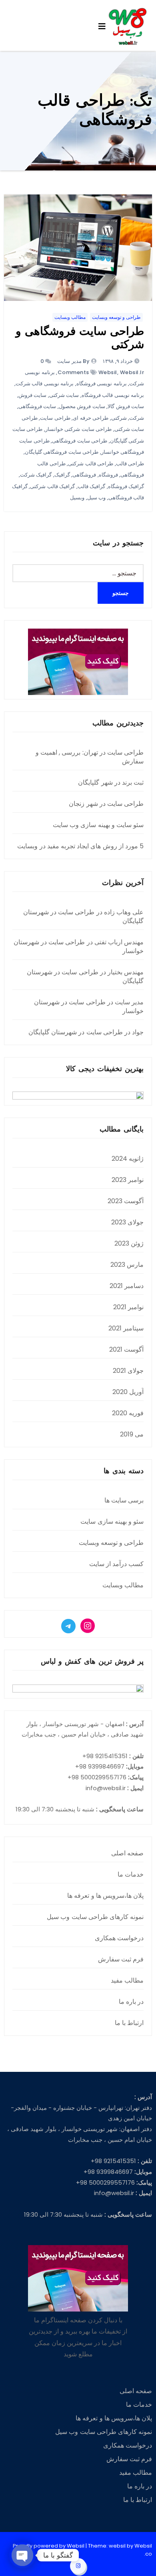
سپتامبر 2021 (126, 1328)
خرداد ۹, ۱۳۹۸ (118, 361)
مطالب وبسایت (70, 317)
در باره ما (131, 2002)
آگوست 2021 (126, 1349)
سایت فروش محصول (82, 406)
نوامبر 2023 (128, 1180)
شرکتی (119, 418)
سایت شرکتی (64, 395)
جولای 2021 (128, 1371)
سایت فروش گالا (126, 406)
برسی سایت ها (124, 1500)
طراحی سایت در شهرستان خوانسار (79, 946)
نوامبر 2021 (128, 1307)
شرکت (137, 418)
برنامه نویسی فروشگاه (102, 384)
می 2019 (132, 1434)
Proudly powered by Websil (49, 2546)
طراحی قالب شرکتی (91, 464)
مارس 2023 (127, 1265)
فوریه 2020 (128, 1413)
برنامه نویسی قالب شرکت (45, 384)
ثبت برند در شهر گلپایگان (111, 782)
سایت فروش (33, 395)
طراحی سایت (55, 418)
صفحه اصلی (127, 1853)
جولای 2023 (127, 1222)
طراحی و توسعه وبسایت (116, 317)
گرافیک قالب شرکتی (52, 486)
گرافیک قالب (92, 486)
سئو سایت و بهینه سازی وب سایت (98, 825)
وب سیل (97, 498)
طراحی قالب (130, 464)
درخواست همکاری (119, 1938)
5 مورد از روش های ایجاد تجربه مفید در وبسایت (80, 846)
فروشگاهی (84, 475)
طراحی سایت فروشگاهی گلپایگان (62, 452)
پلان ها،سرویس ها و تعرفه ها (105, 1896)
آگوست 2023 (126, 1201)
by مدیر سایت (73, 361)
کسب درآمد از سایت (117, 1564)
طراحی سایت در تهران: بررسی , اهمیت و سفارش (90, 757)
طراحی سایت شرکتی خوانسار (79, 429)
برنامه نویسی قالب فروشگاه (113, 395)
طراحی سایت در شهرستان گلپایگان (83, 916)
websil (108, 372)
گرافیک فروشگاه (126, 486)
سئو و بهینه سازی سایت (112, 1521)
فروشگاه (108, 475)
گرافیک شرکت (36, 475)
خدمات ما (131, 1874)
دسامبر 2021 (127, 1286)
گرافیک (62, 475)
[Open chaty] (22, 2555)
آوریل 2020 (128, 1392)
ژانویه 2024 (128, 1159)
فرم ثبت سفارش (121, 1959)
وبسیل (77, 498)
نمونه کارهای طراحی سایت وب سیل (95, 1917)
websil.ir (132, 372)
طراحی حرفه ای (91, 418)
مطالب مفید (127, 1980)
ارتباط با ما (129, 2023)
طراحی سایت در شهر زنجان (106, 804)
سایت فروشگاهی (37, 406)
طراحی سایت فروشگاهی (80, 441)
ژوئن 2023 (129, 1243)
